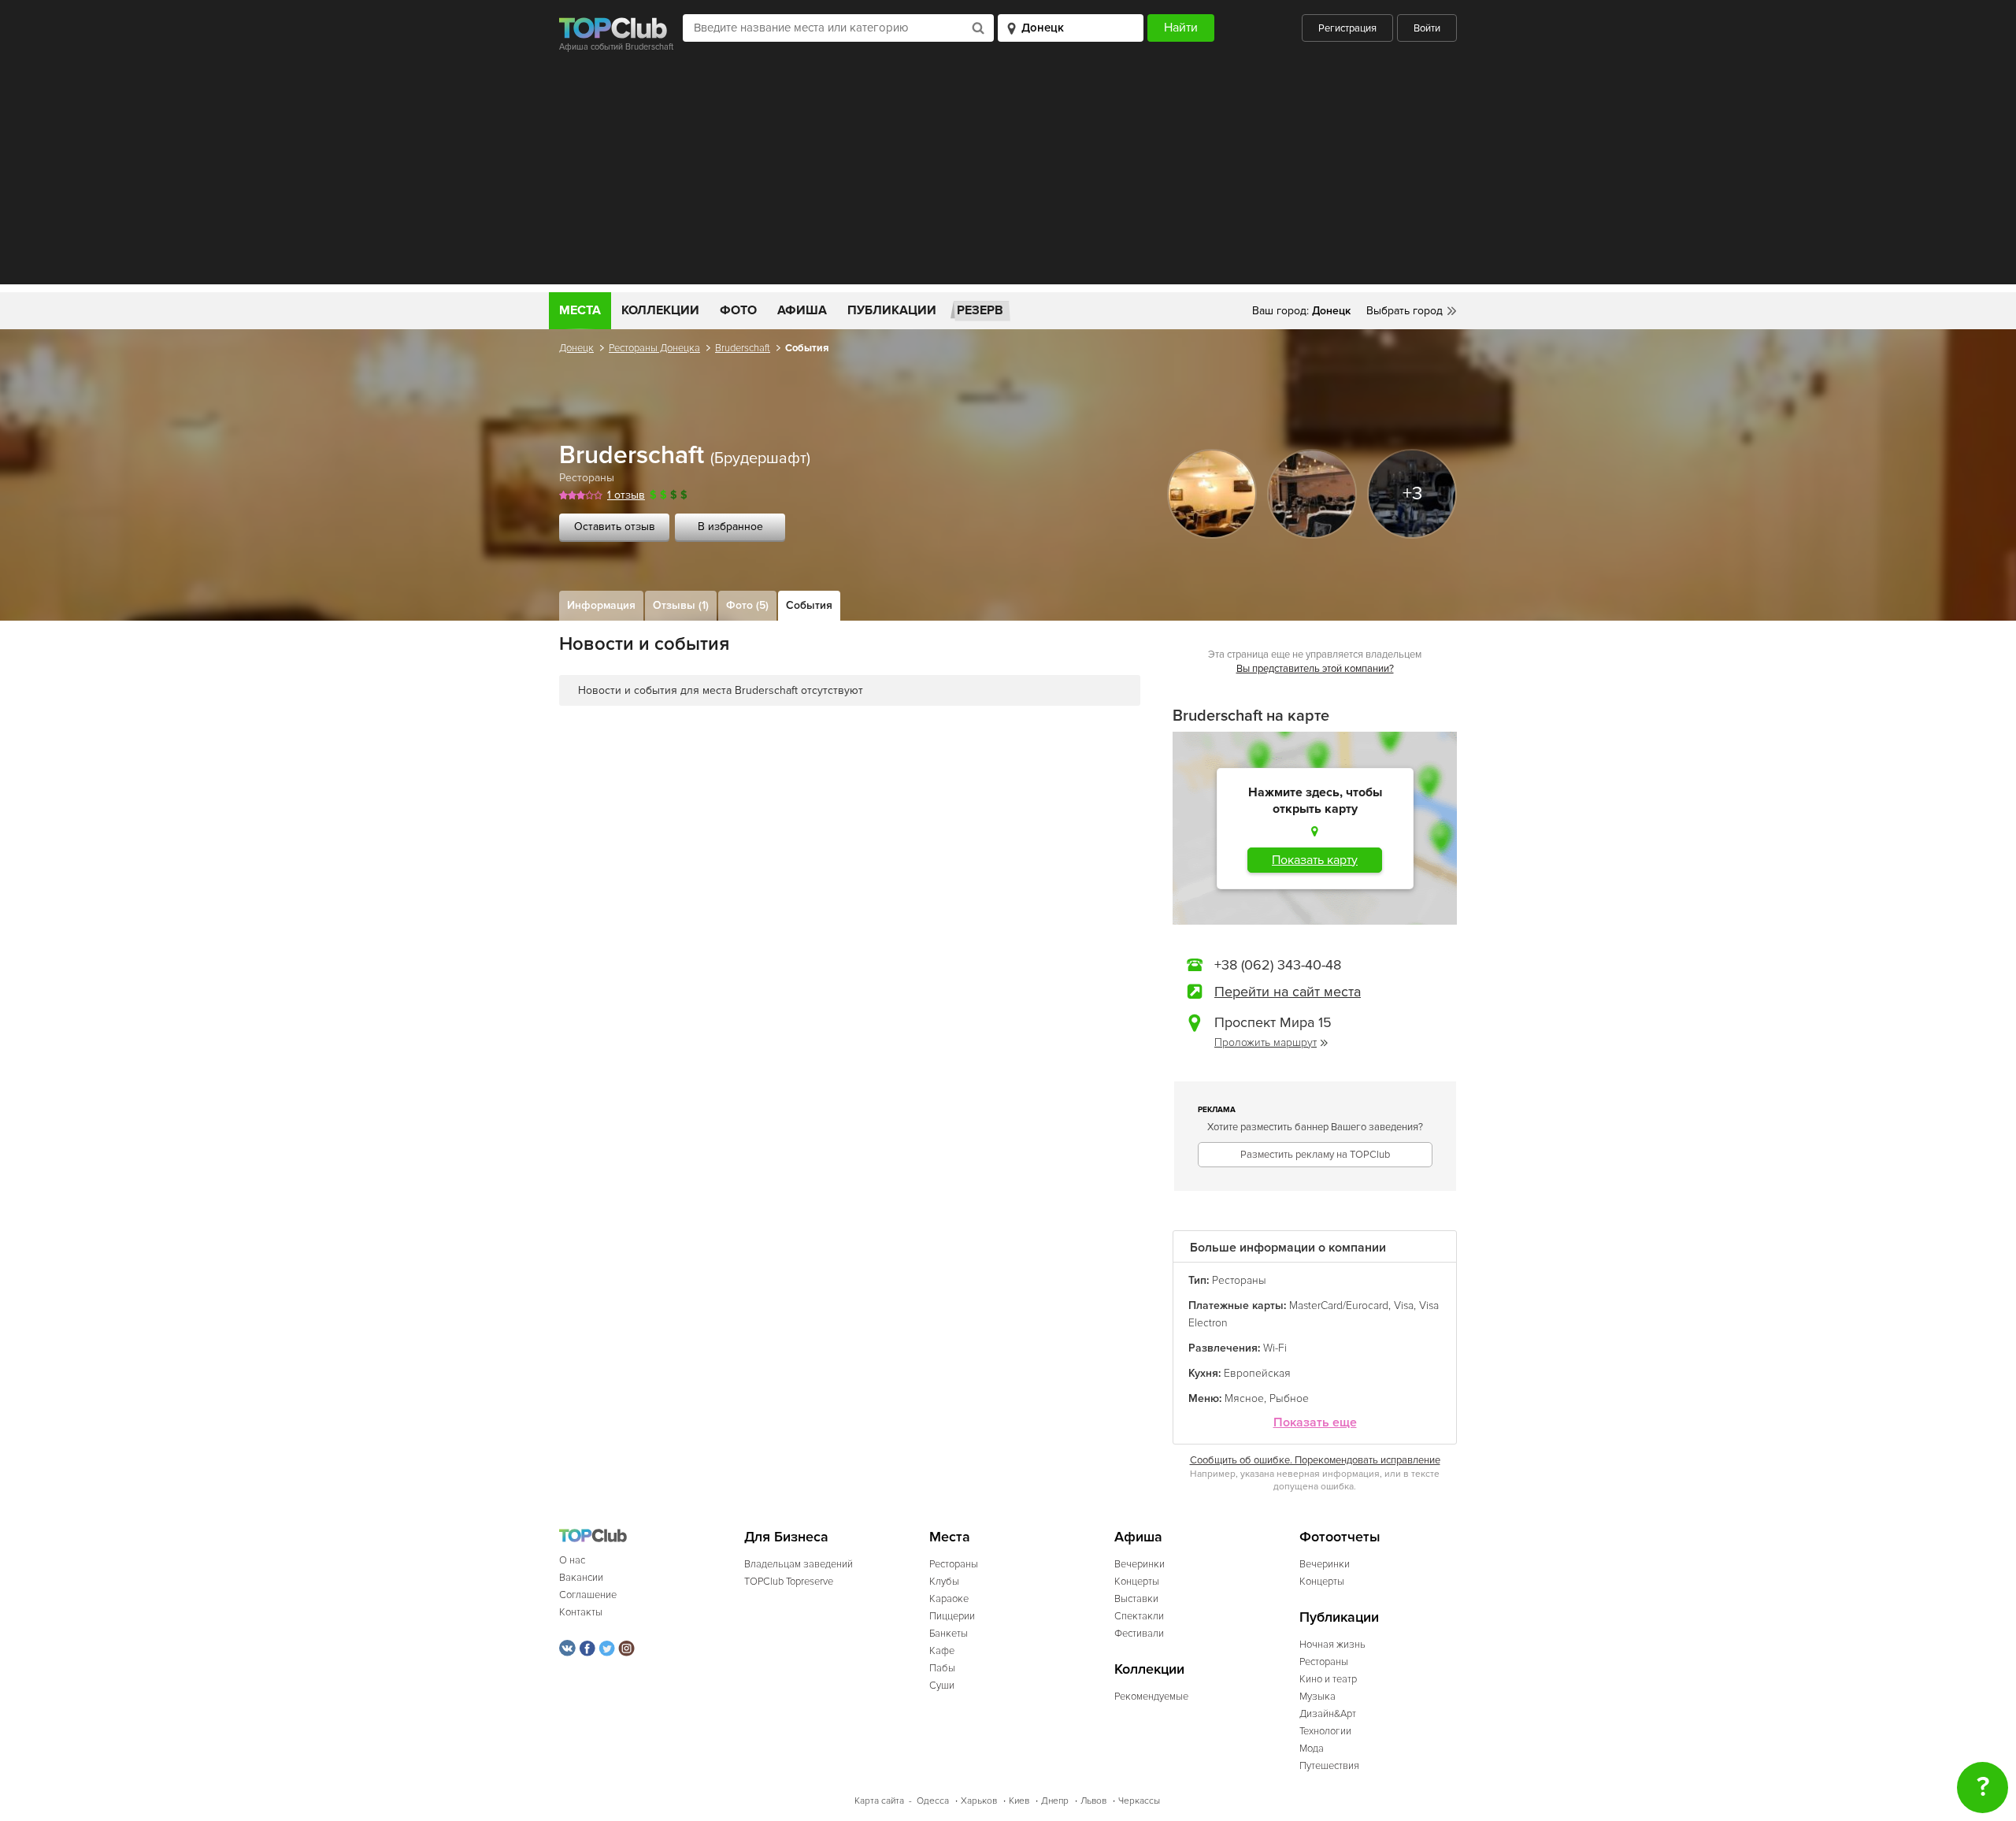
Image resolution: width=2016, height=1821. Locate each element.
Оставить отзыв (615, 527)
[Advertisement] (1008, 174)
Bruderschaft (743, 348)
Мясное (1244, 1398)
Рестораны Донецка (654, 348)
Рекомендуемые (1151, 1697)
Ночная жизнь (1332, 1645)
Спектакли (1139, 1616)
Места (580, 310)
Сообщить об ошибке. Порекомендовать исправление (1315, 1460)
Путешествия (1329, 1766)
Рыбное (1289, 1398)
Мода (1312, 1749)
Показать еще (1315, 1423)
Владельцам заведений (799, 1564)
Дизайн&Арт (1328, 1714)
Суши (942, 1686)
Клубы (944, 1582)
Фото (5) (747, 605)
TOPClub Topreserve (789, 1582)
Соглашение (588, 1595)
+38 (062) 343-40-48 (1278, 965)
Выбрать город (1405, 311)
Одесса (933, 1801)
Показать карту (1315, 860)
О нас (572, 1560)
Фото (738, 310)
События (809, 605)
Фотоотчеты (1340, 1537)
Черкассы (1139, 1801)
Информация (601, 605)
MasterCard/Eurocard (1339, 1305)
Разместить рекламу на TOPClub (1315, 1155)
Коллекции (660, 310)
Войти (1427, 28)
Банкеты (949, 1634)
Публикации (892, 310)
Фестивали (1139, 1634)
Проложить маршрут (1266, 1042)
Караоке (949, 1599)
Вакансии (581, 1578)
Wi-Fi (1275, 1348)
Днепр (1055, 1801)
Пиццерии (952, 1616)
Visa (1404, 1305)
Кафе (942, 1651)
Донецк (576, 348)
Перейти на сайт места (1288, 992)
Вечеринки (1140, 1564)
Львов (1093, 1801)
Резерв (980, 310)
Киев (1019, 1801)
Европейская (1257, 1373)
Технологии (1325, 1731)
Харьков (979, 1801)
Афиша (802, 310)
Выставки (1136, 1599)
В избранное (730, 527)
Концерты (1137, 1582)
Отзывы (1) (681, 605)
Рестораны (587, 478)
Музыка (1317, 1697)
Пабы (942, 1668)
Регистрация (1347, 28)
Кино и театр (1328, 1679)
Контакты (581, 1612)
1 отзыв (626, 495)
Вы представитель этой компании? (1315, 669)
